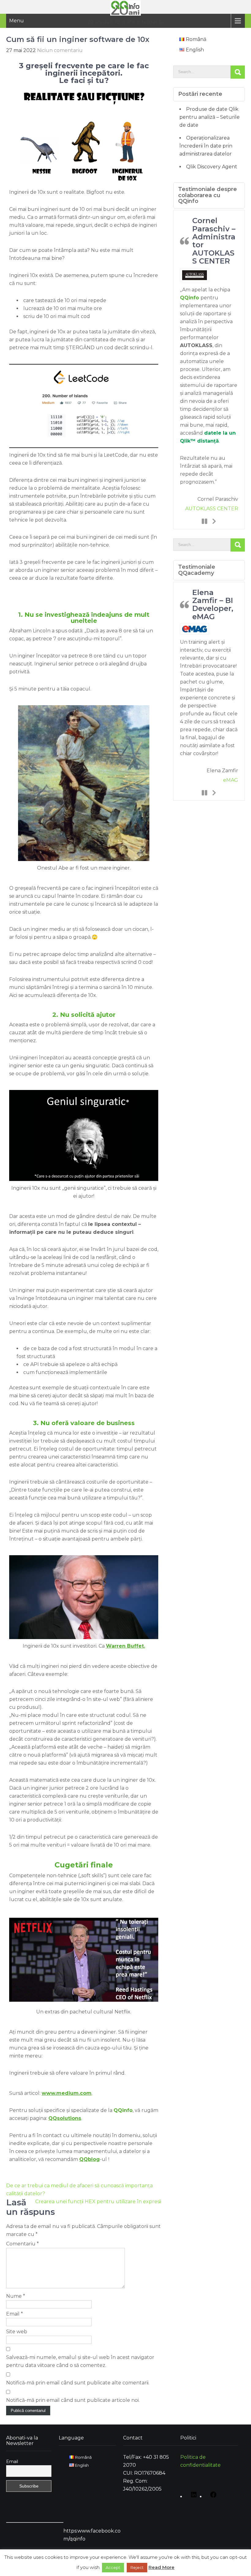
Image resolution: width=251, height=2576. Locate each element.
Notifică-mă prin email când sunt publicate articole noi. (73, 2400)
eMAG (231, 780)
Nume (16, 2296)
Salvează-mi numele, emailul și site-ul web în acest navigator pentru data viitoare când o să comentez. (80, 2361)
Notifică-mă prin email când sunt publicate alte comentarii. (78, 2383)
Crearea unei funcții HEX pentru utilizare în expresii (98, 2202)
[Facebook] (212, 2497)
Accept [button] (113, 2567)
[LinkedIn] (192, 2497)
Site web (17, 2332)
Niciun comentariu (60, 50)
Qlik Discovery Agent (212, 167)
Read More (161, 2567)
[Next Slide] (214, 521)
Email (15, 2314)
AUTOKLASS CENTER (212, 509)
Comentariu (22, 2244)
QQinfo (189, 298)
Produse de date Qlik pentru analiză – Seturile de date (210, 117)
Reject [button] (137, 2567)
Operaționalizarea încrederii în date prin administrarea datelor (206, 146)
